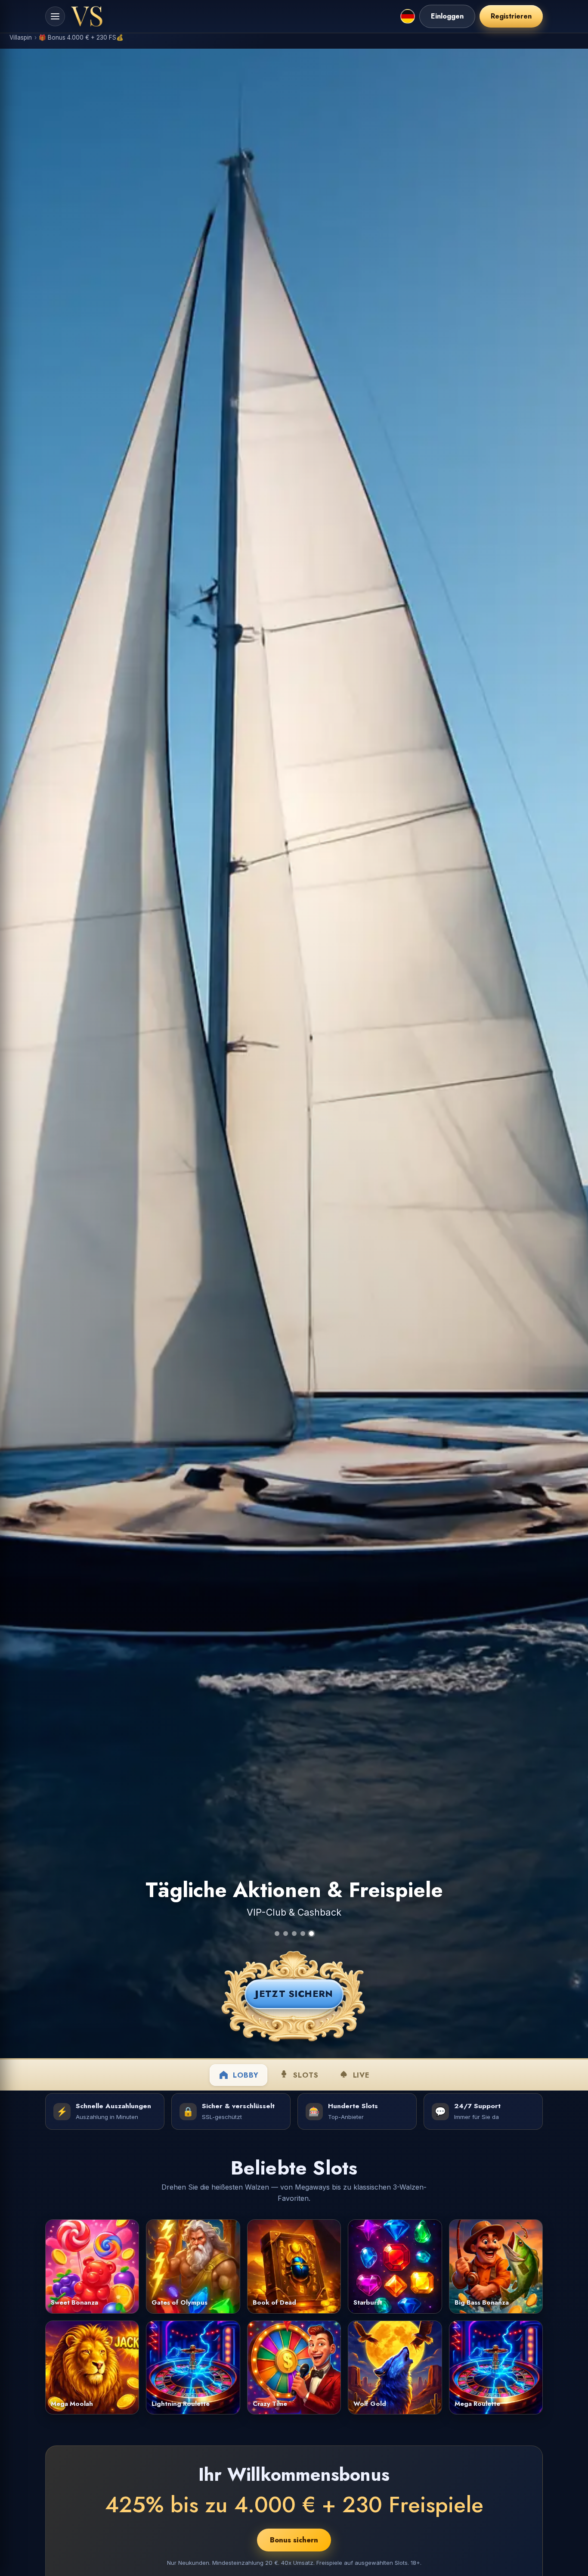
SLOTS (306, 2075)
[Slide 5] (311, 1934)
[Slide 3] (294, 1934)
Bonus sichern (294, 2540)
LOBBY (246, 2075)
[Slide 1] (277, 1934)
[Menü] (55, 16)
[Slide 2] (286, 1934)
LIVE (361, 2075)
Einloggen (447, 16)
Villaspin (21, 37)
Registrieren (511, 16)
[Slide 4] (303, 1934)
